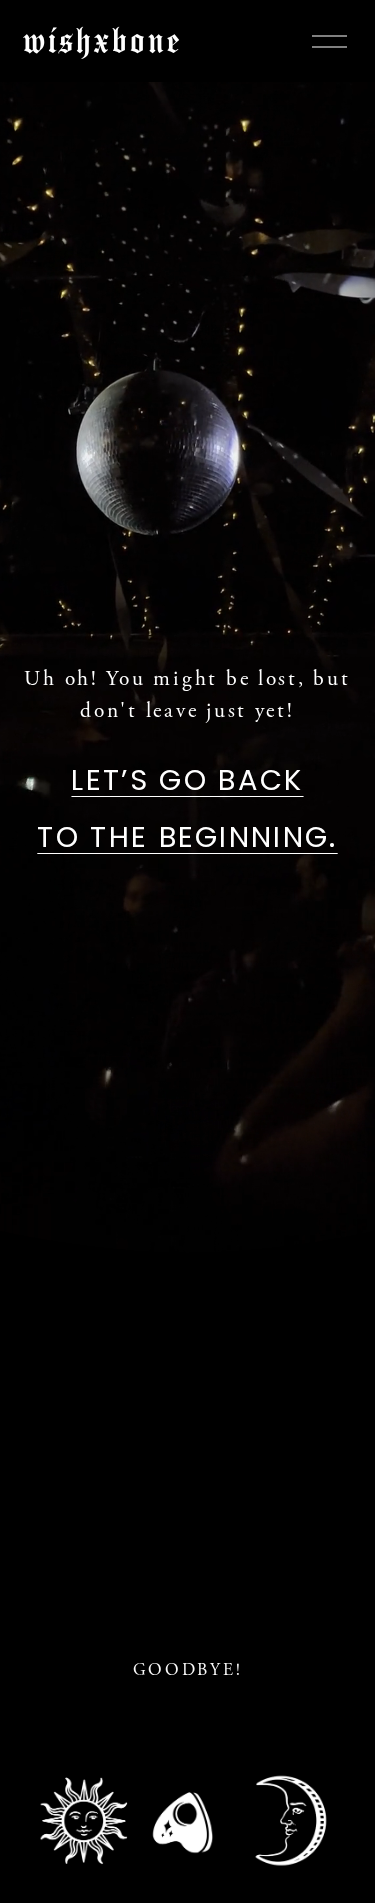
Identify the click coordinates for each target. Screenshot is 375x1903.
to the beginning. (187, 837)
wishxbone (102, 40)
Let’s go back (187, 780)
